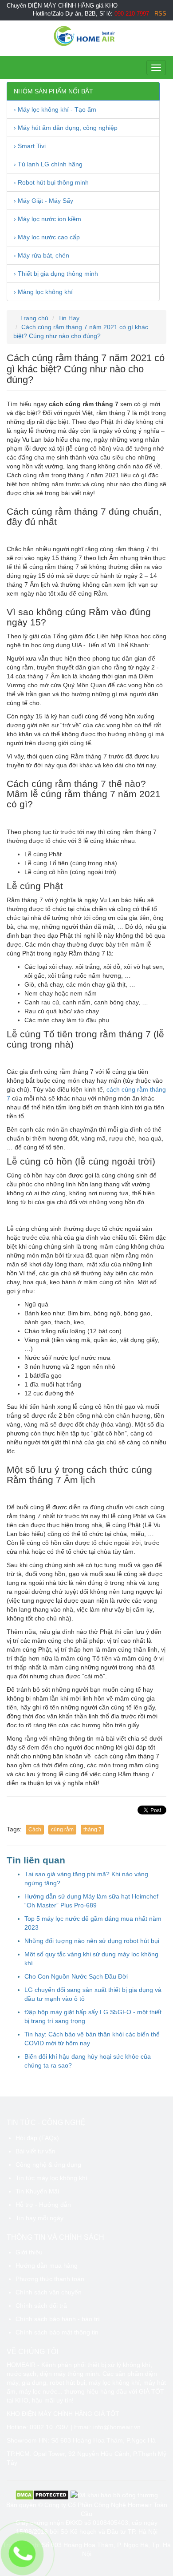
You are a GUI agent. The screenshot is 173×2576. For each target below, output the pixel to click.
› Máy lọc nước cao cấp (47, 237)
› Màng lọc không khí (43, 292)
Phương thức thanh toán (50, 2279)
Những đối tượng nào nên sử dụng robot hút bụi (92, 1941)
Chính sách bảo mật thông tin (57, 2332)
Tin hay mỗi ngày (39, 2218)
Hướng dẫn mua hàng (47, 2266)
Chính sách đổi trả (41, 2306)
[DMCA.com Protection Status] (42, 2495)
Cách (35, 1830)
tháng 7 (92, 1830)
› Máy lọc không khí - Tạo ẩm (55, 109)
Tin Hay (69, 318)
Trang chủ (33, 318)
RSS (160, 14)
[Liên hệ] (22, 2554)
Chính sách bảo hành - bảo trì (58, 2319)
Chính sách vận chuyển (49, 2292)
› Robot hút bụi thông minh (51, 182)
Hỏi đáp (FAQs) (37, 2138)
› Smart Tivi (30, 146)
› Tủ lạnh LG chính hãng (48, 164)
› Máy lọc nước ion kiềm (47, 219)
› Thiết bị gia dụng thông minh (56, 274)
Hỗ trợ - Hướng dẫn (43, 2205)
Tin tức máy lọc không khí (51, 2178)
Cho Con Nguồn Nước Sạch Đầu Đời (76, 1976)
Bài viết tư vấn (35, 2151)
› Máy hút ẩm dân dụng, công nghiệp (66, 128)
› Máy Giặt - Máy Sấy (43, 201)
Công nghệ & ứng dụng (48, 2165)
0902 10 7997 (49, 2427)
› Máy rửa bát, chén (41, 255)
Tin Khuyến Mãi (37, 2191)
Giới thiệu (29, 2252)
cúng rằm (62, 1830)
